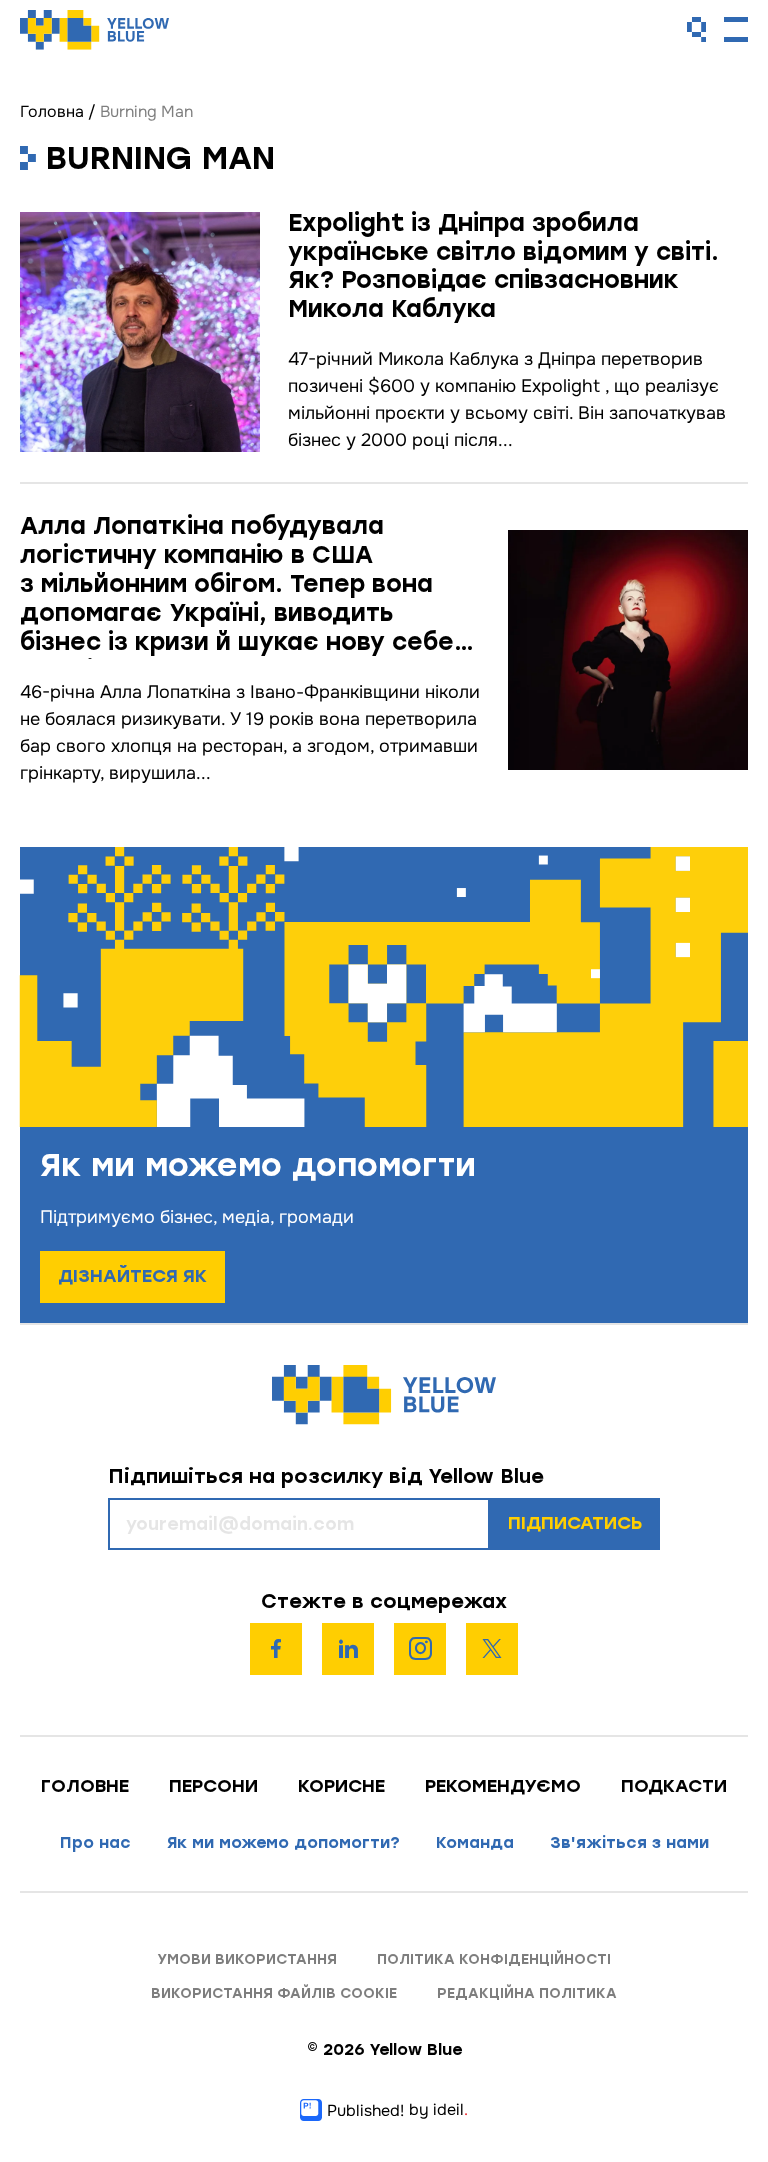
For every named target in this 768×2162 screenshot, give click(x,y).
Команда (475, 1842)
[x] (492, 1649)
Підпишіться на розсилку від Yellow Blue (326, 1476)
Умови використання (247, 1959)
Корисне (341, 1786)
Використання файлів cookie (274, 1993)
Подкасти (674, 1786)
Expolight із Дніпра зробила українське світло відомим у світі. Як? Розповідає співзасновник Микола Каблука (503, 265)
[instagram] (420, 1649)
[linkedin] (348, 1649)
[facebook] (276, 1649)
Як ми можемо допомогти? (283, 1842)
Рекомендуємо (503, 1786)
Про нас (95, 1842)
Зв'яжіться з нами (629, 1842)
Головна (52, 111)
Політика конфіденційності (494, 1959)
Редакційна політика (527, 1993)
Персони (213, 1786)
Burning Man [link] (146, 111)
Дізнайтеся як (132, 1276)
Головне (85, 1786)
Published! (365, 2110)
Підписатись (575, 1523)
